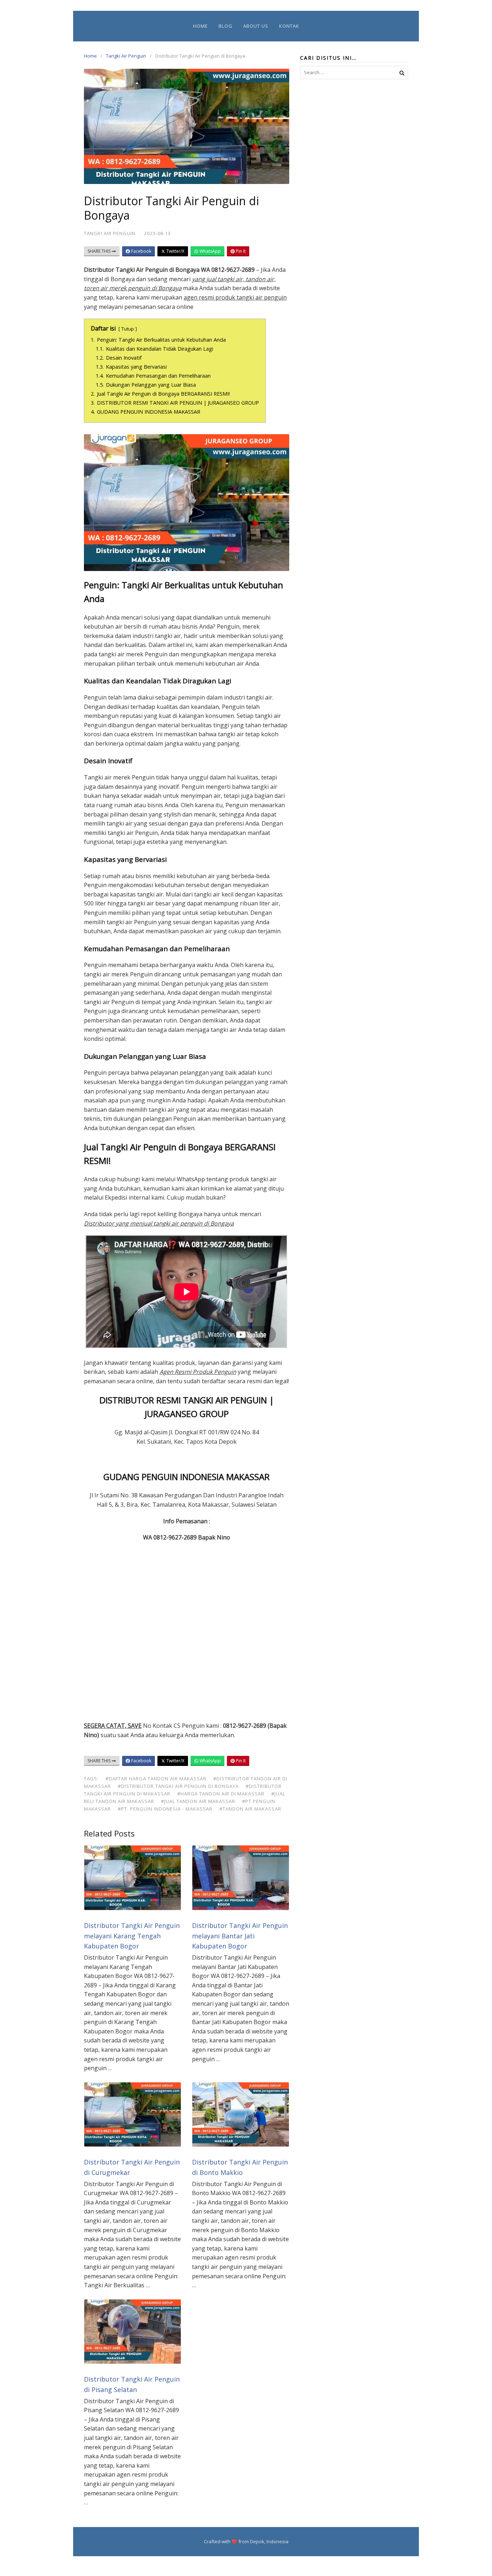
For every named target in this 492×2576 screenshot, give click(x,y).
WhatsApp (210, 251)
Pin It (240, 251)
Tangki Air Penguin (126, 56)
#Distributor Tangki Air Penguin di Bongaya (178, 1786)
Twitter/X (175, 251)
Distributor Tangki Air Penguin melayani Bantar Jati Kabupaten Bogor (240, 1936)
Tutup (128, 329)
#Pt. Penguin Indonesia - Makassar (165, 1809)
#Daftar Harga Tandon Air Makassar (156, 1779)
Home (200, 26)
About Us (256, 26)
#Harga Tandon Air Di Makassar (221, 1794)
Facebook (141, 251)
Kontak (289, 26)
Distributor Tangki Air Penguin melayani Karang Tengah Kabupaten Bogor (132, 1936)
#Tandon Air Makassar (250, 1809)
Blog (225, 26)
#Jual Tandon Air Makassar (198, 1801)
